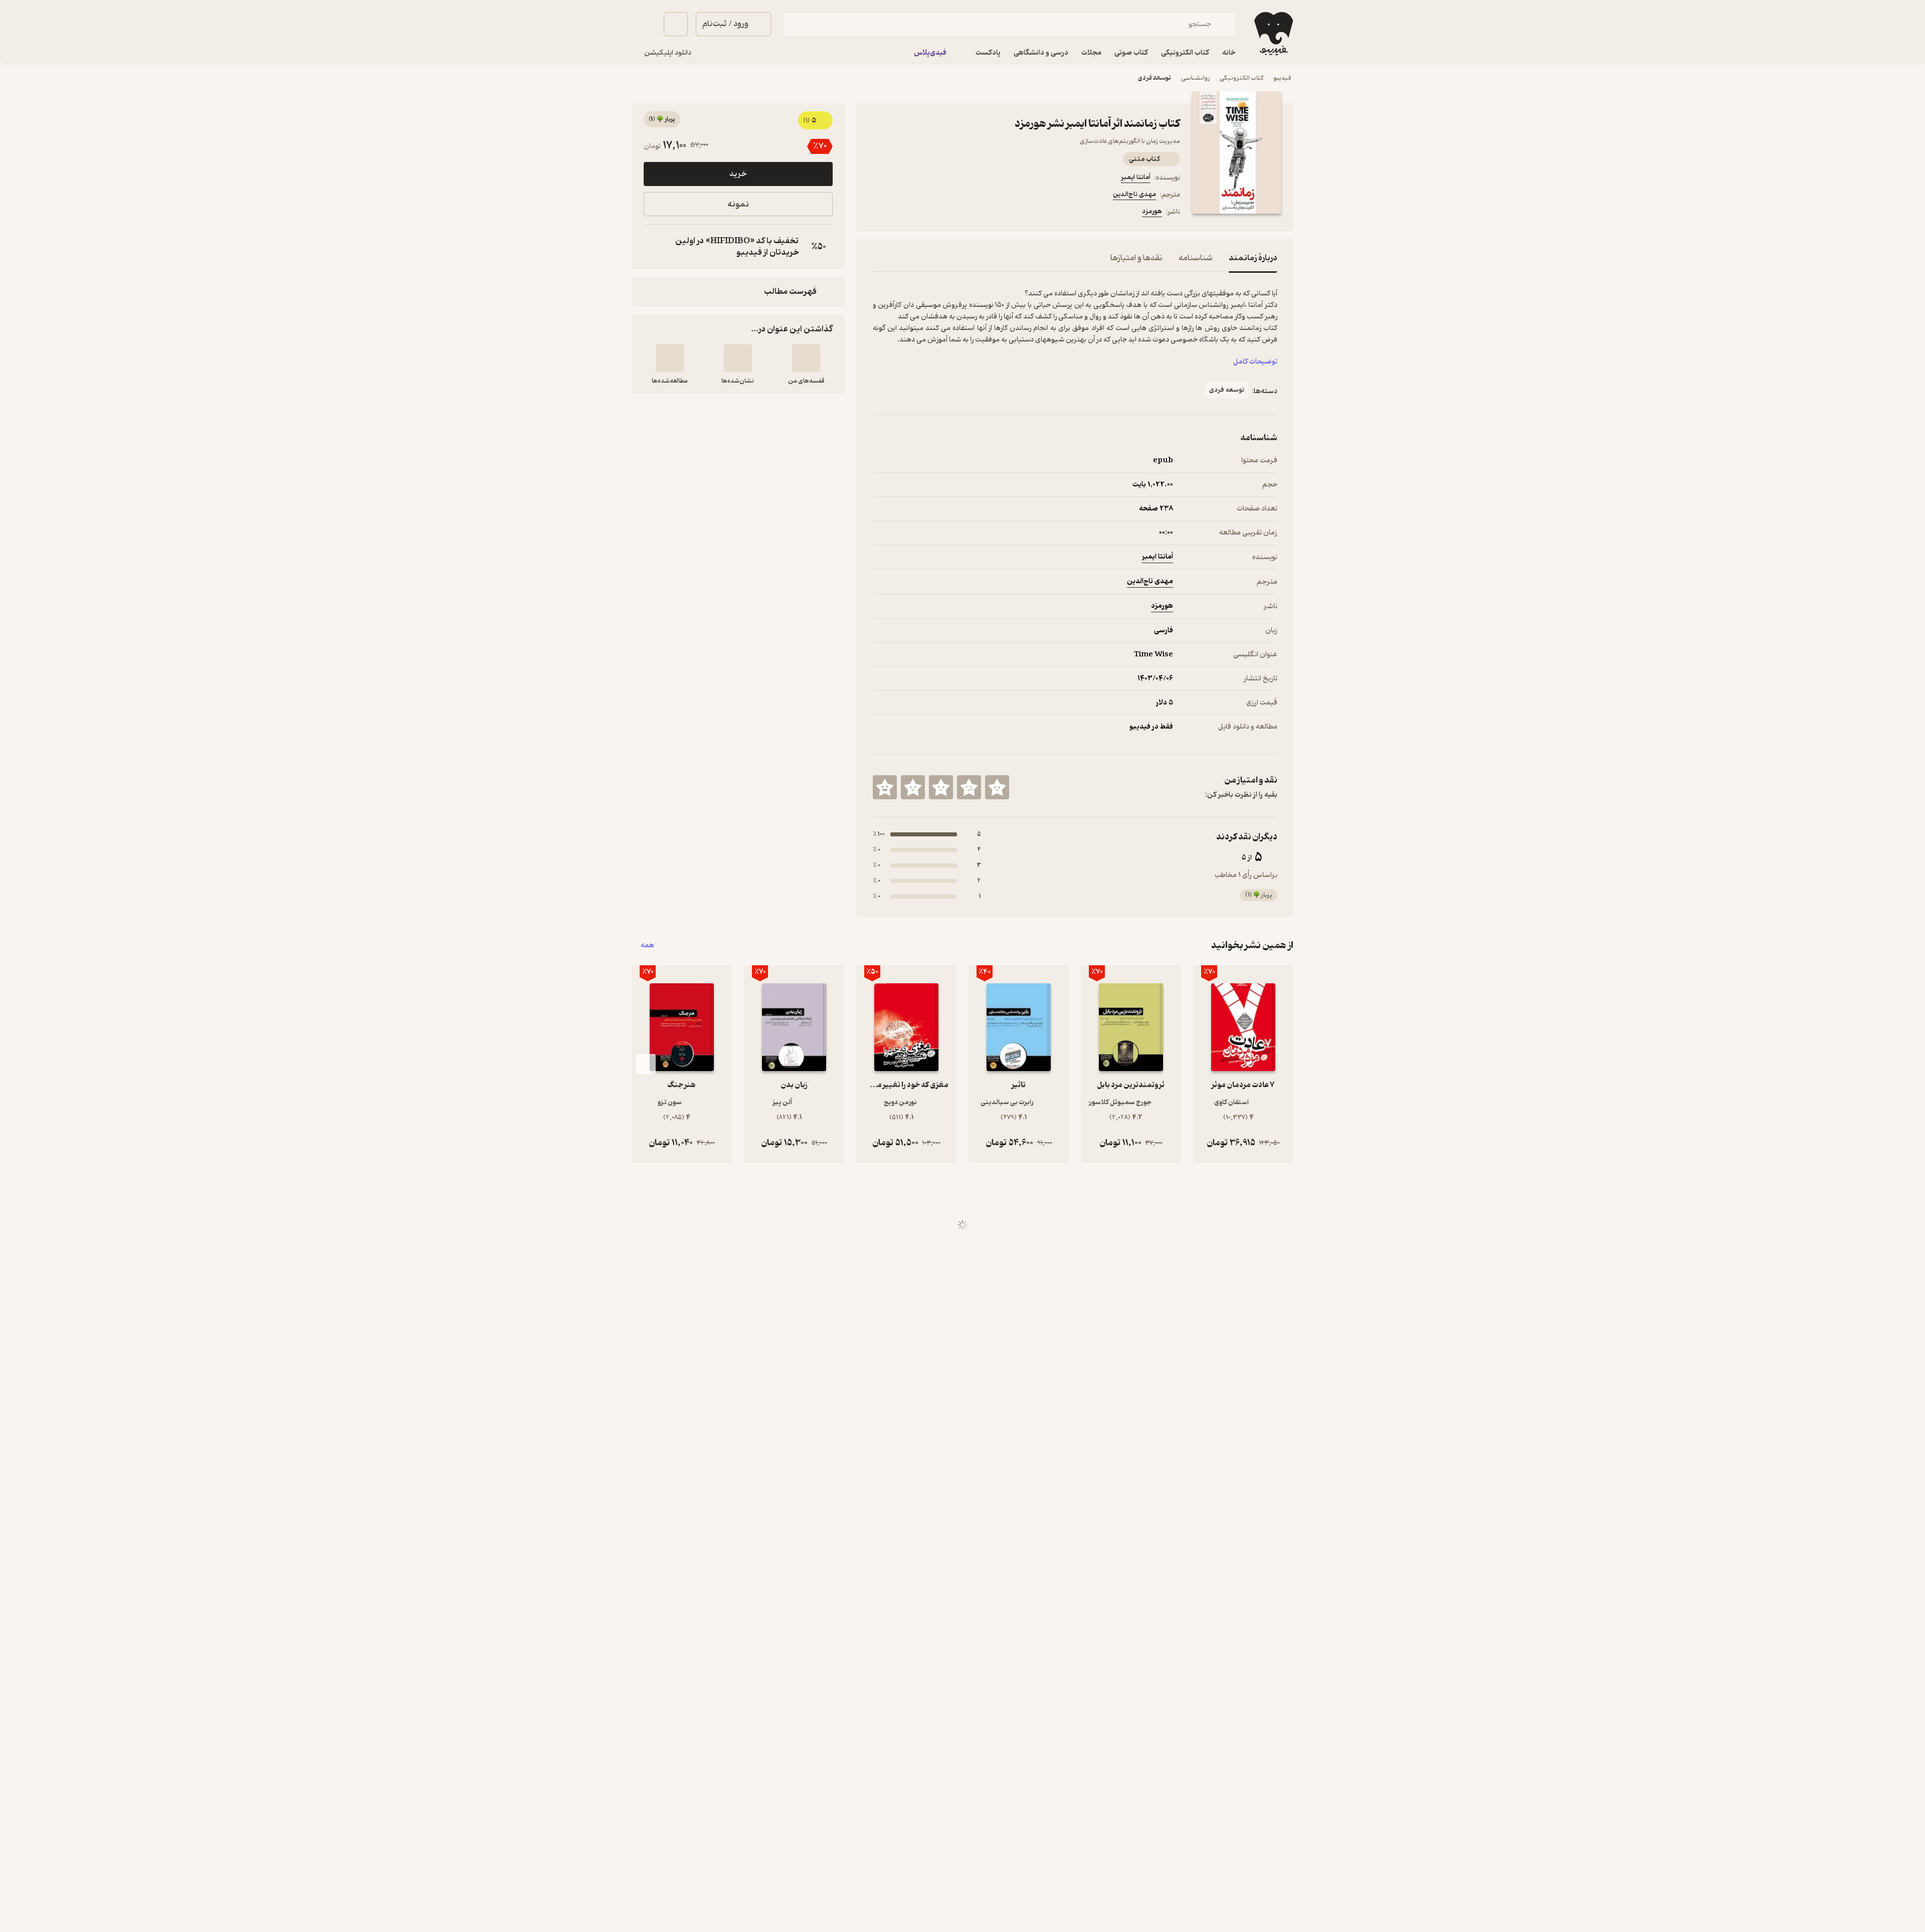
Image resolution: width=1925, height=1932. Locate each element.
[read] (670, 358)
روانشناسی (1195, 78)
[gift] (927, 213)
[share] (951, 213)
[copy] (654, 247)
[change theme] (644, 24)
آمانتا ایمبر (1136, 177)
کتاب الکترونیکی (1241, 78)
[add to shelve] (806, 358)
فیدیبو (1282, 78)
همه (647, 945)
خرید (738, 174)
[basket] (676, 24)
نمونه (738, 204)
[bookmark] (903, 213)
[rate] (997, 787)
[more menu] (879, 213)
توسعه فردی (1154, 78)
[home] (1273, 34)
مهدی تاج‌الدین (1134, 194)
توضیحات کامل (1255, 362)
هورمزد (1152, 211)
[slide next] (646, 1064)
